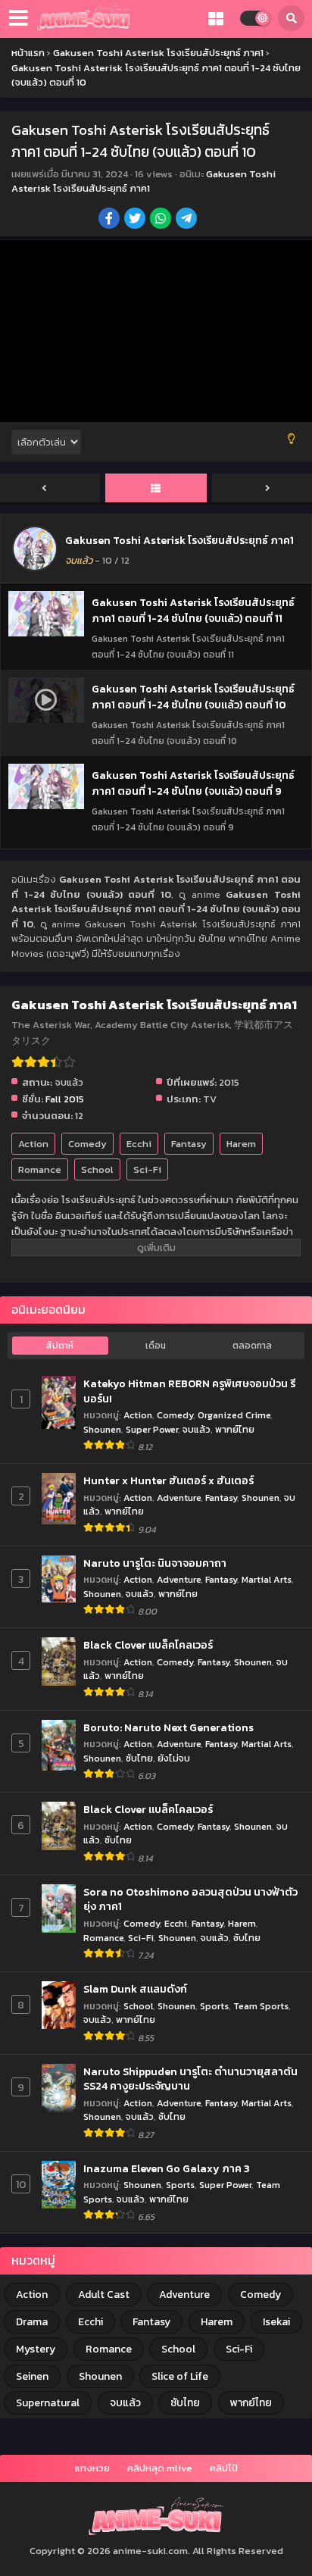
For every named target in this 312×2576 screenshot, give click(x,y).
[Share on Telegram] (187, 220)
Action (33, 1144)
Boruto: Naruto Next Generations (168, 1728)
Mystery (36, 2349)
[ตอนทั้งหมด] (156, 489)
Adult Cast (104, 2295)
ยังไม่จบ (174, 1758)
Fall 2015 (65, 1099)
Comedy (87, 1144)
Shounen (102, 1429)
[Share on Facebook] (110, 220)
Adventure (179, 1497)
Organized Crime (234, 1415)
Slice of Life (180, 2376)
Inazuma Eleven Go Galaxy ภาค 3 (167, 2169)
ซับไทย (139, 1758)
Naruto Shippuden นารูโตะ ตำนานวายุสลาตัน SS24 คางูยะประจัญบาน (190, 2079)
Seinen (32, 2376)
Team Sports (261, 2006)
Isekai (276, 2322)
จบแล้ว (197, 1429)
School (97, 1169)
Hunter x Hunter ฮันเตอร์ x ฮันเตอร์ (168, 1481)
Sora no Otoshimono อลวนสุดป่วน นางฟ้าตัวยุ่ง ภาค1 (190, 1900)
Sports (214, 2006)
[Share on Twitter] (136, 220)
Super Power (152, 1429)
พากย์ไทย (235, 1429)
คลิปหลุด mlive (160, 2468)
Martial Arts (267, 1579)
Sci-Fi (147, 1169)
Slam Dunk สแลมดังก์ (135, 1990)
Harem (241, 1144)
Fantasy (189, 1144)
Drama (32, 2322)
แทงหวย (92, 2468)
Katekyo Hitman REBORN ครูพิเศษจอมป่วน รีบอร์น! (189, 1391)
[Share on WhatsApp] (162, 220)
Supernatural (48, 2403)
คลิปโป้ (224, 2468)
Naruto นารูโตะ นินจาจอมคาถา (155, 1564)
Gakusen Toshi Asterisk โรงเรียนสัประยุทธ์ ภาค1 (144, 181)
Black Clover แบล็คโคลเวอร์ (148, 1646)
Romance (40, 1169)
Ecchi (139, 1144)
